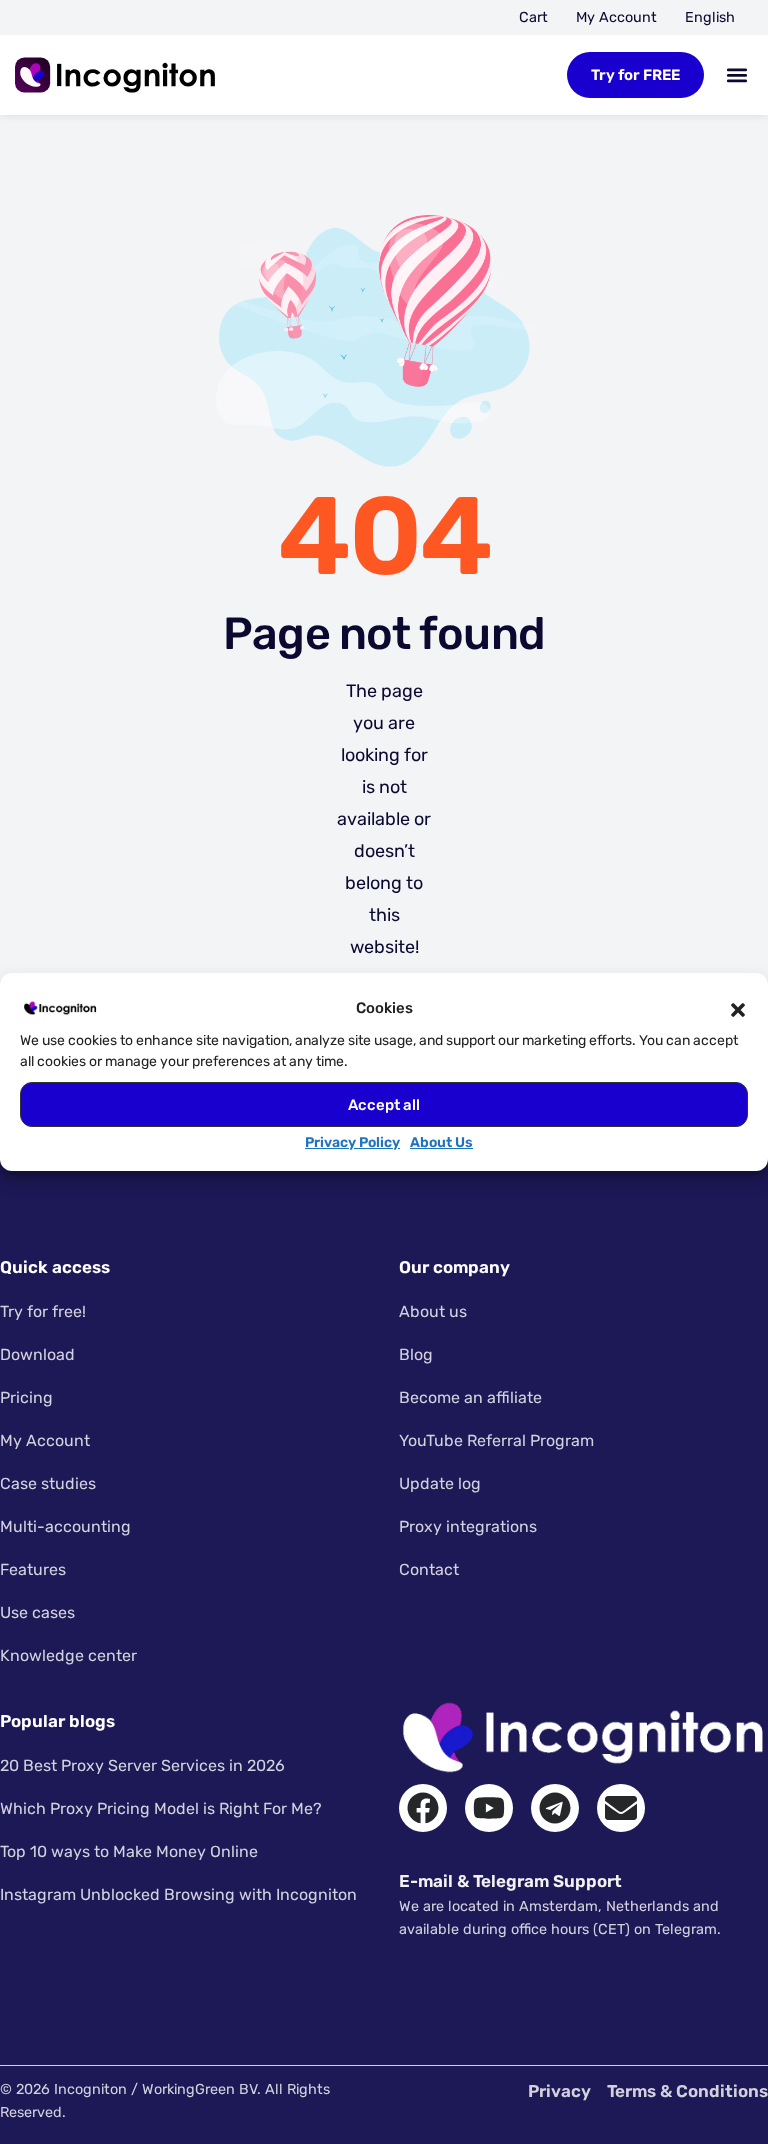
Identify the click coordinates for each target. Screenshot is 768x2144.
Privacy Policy (352, 1142)
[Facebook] (423, 1808)
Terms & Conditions (687, 2091)
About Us (441, 1142)
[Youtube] (489, 1808)
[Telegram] (555, 1808)
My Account (616, 17)
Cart (533, 17)
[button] (738, 1008)
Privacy (559, 2091)
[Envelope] (621, 1808)
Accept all (384, 1105)
